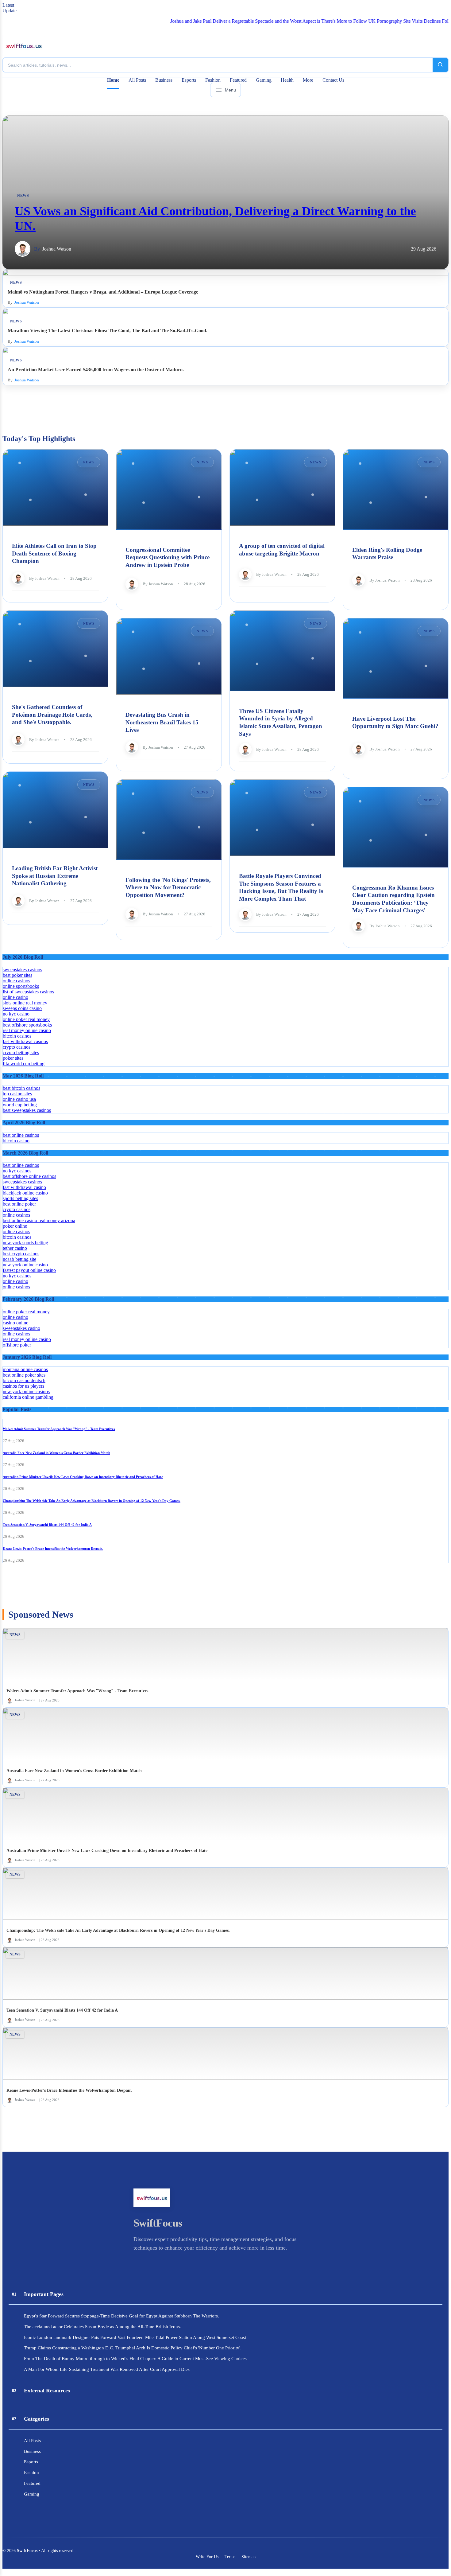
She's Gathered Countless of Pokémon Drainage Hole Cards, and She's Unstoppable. (52, 715)
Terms (230, 2557)
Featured (238, 80)
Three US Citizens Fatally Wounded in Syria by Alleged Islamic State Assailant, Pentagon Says (281, 722)
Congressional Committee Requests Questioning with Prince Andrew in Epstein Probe (168, 557)
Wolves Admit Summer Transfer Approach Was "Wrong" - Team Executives (59, 1429)
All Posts (137, 80)
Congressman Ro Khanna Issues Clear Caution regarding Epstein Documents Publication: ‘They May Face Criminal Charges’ (393, 899)
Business (164, 80)
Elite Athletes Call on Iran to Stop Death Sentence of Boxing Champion (54, 553)
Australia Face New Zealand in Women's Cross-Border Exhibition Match (56, 1453)
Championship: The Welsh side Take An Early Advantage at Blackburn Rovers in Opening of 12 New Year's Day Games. (92, 1501)
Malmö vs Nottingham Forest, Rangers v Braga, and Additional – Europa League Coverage (103, 292)
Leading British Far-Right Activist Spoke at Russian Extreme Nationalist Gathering (55, 876)
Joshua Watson (57, 249)
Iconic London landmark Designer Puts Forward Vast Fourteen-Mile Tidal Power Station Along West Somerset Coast (135, 2337)
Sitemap (249, 2557)
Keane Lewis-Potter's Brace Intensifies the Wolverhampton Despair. (53, 1549)
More (308, 80)
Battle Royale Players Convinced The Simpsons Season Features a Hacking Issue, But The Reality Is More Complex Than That (281, 887)
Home (113, 80)
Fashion (213, 80)
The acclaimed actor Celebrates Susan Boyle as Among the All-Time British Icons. (102, 2327)
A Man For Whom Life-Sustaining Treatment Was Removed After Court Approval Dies (107, 2369)
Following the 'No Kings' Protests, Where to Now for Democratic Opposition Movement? (168, 887)
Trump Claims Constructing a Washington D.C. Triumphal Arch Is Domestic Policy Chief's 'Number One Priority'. (133, 2348)
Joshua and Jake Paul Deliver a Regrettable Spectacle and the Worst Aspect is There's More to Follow (217, 21)
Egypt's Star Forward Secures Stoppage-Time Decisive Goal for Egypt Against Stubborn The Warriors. (121, 2316)
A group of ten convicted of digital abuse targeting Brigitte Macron (282, 550)
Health (287, 80)
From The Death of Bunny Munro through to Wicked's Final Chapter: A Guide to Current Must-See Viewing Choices (135, 2358)
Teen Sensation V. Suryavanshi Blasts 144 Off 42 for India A (47, 1525)
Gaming (264, 80)
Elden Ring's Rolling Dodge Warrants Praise (387, 553)
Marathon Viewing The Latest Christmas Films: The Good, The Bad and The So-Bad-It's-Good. (108, 331)
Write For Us (207, 2557)
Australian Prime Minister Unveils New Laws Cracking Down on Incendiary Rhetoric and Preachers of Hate (83, 1477)
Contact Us (333, 80)
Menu (230, 90)
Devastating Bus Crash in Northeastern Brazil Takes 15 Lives (162, 722)
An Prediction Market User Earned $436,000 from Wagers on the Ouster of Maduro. (96, 370)
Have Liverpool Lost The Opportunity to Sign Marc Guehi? (395, 722)
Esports (189, 80)
